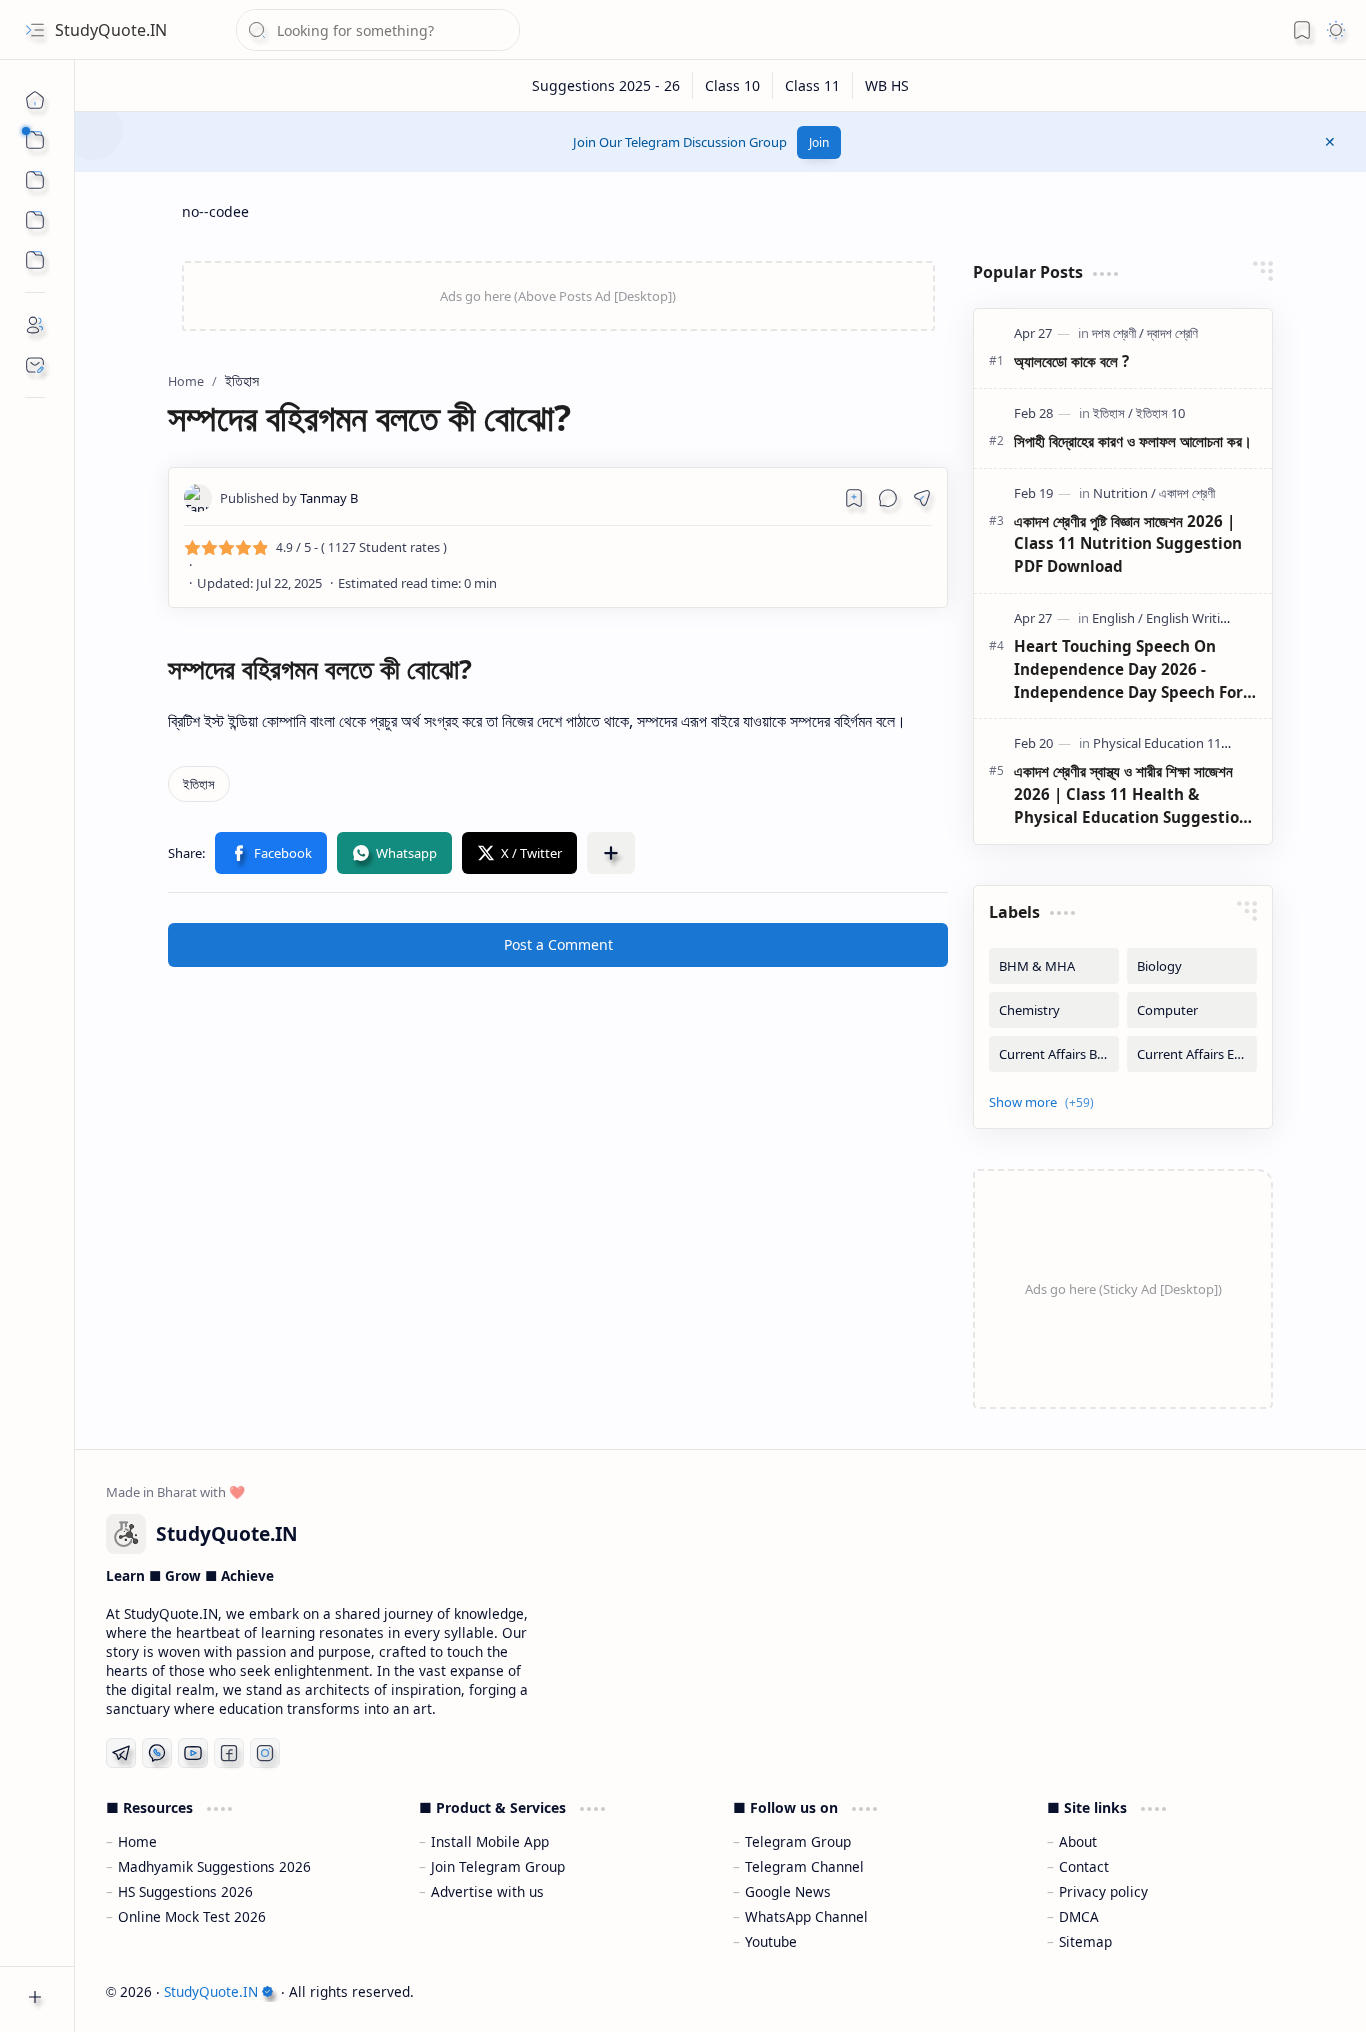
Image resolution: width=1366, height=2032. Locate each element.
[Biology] (1192, 966)
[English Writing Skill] (1204, 618)
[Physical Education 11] (1161, 743)
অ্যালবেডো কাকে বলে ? (1071, 361)
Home (137, 1841)
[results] (35, 260)
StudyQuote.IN (111, 30)
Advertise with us (487, 1891)
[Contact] (35, 365)
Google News (788, 1891)
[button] (35, 30)
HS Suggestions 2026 (185, 1891)
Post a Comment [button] (558, 944)
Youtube (771, 1941)
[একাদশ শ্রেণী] (1187, 493)
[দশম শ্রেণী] (1118, 333)
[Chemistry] (1054, 1010)
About (1078, 1841)
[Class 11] (813, 85)
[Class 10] (733, 85)
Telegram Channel (804, 1866)
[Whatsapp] (157, 1753)
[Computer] (1192, 1010)
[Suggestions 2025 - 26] (606, 85)
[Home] (35, 100)
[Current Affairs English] (1192, 1054)
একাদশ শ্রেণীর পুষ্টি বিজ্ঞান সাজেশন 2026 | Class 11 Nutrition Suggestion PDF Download (1128, 544)
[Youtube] (193, 1753)
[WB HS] (887, 85)
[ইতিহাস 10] (1160, 413)
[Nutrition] (1124, 493)
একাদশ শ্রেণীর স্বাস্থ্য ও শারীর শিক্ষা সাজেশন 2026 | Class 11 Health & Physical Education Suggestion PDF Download (1131, 794)
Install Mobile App (490, 1841)
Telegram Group (798, 1841)
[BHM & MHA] (1054, 966)
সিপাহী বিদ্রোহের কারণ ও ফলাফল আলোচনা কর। (1133, 441)
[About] (35, 325)
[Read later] (854, 498)
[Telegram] (121, 1753)
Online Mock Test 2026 (192, 1916)
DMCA (1079, 1916)
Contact (1084, 1866)
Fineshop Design (1278, 1991)
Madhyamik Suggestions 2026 (214, 1866)
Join (819, 142)
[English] (1117, 618)
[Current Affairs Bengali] (1054, 1054)
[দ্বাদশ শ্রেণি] (1172, 333)
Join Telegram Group (498, 1866)
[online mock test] (35, 220)
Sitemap (1085, 1941)
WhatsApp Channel (806, 1916)
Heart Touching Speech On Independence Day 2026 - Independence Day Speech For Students (1128, 669)
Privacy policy (1103, 1891)
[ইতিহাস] (199, 784)
